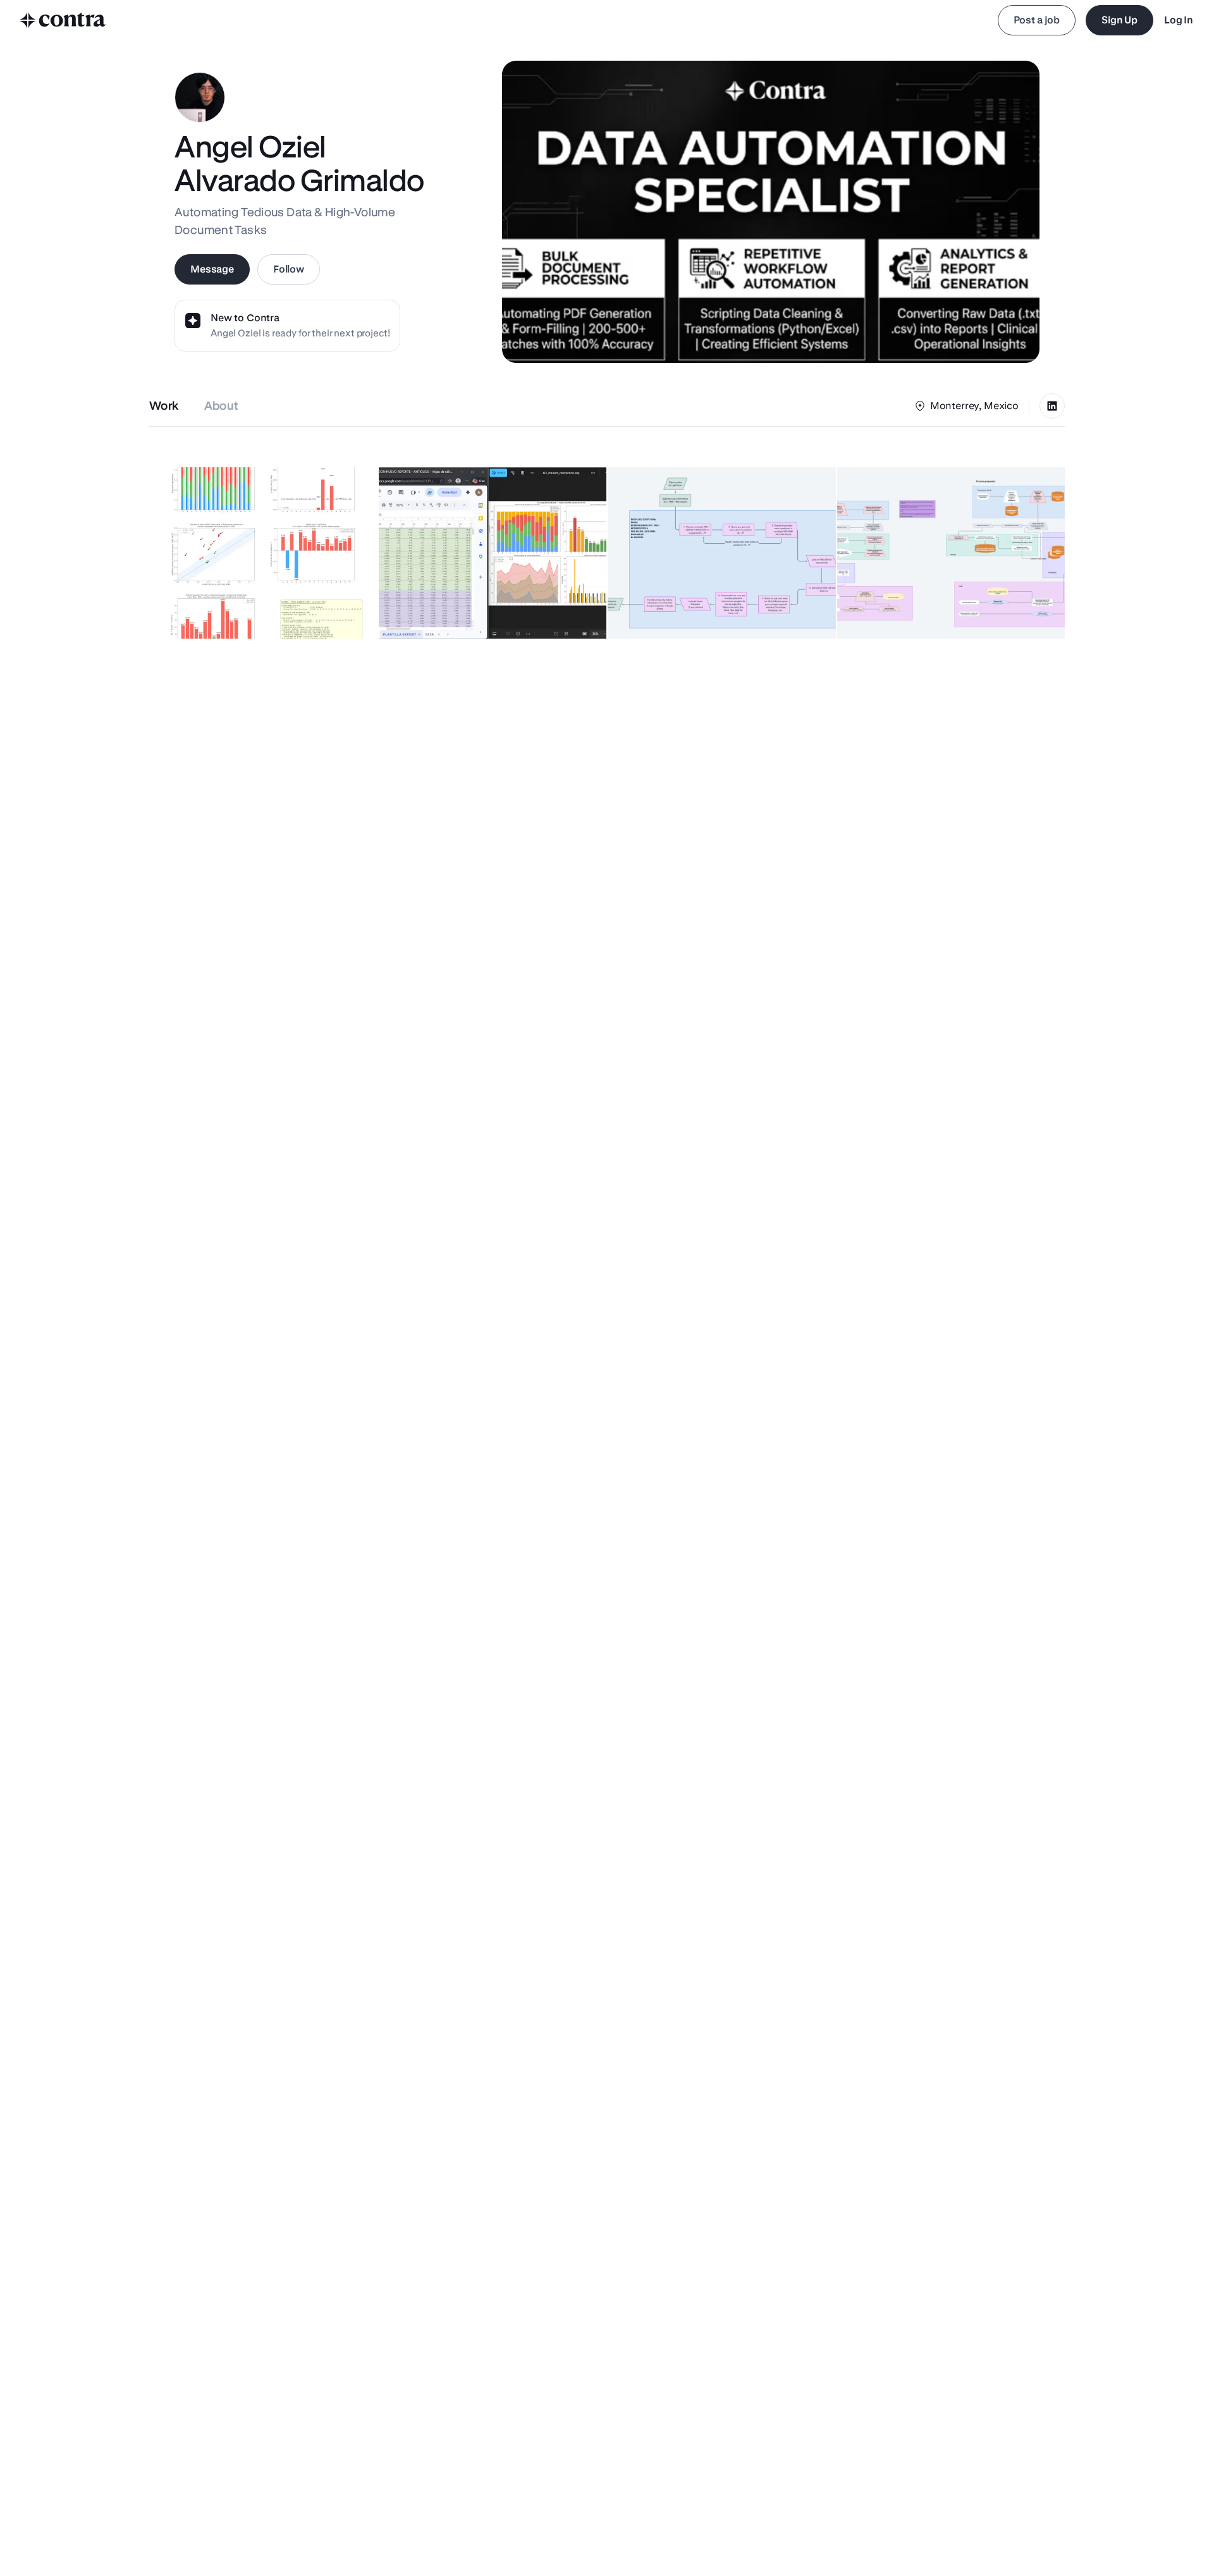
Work (164, 406)
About (222, 406)
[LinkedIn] (1052, 406)
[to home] (63, 20)
